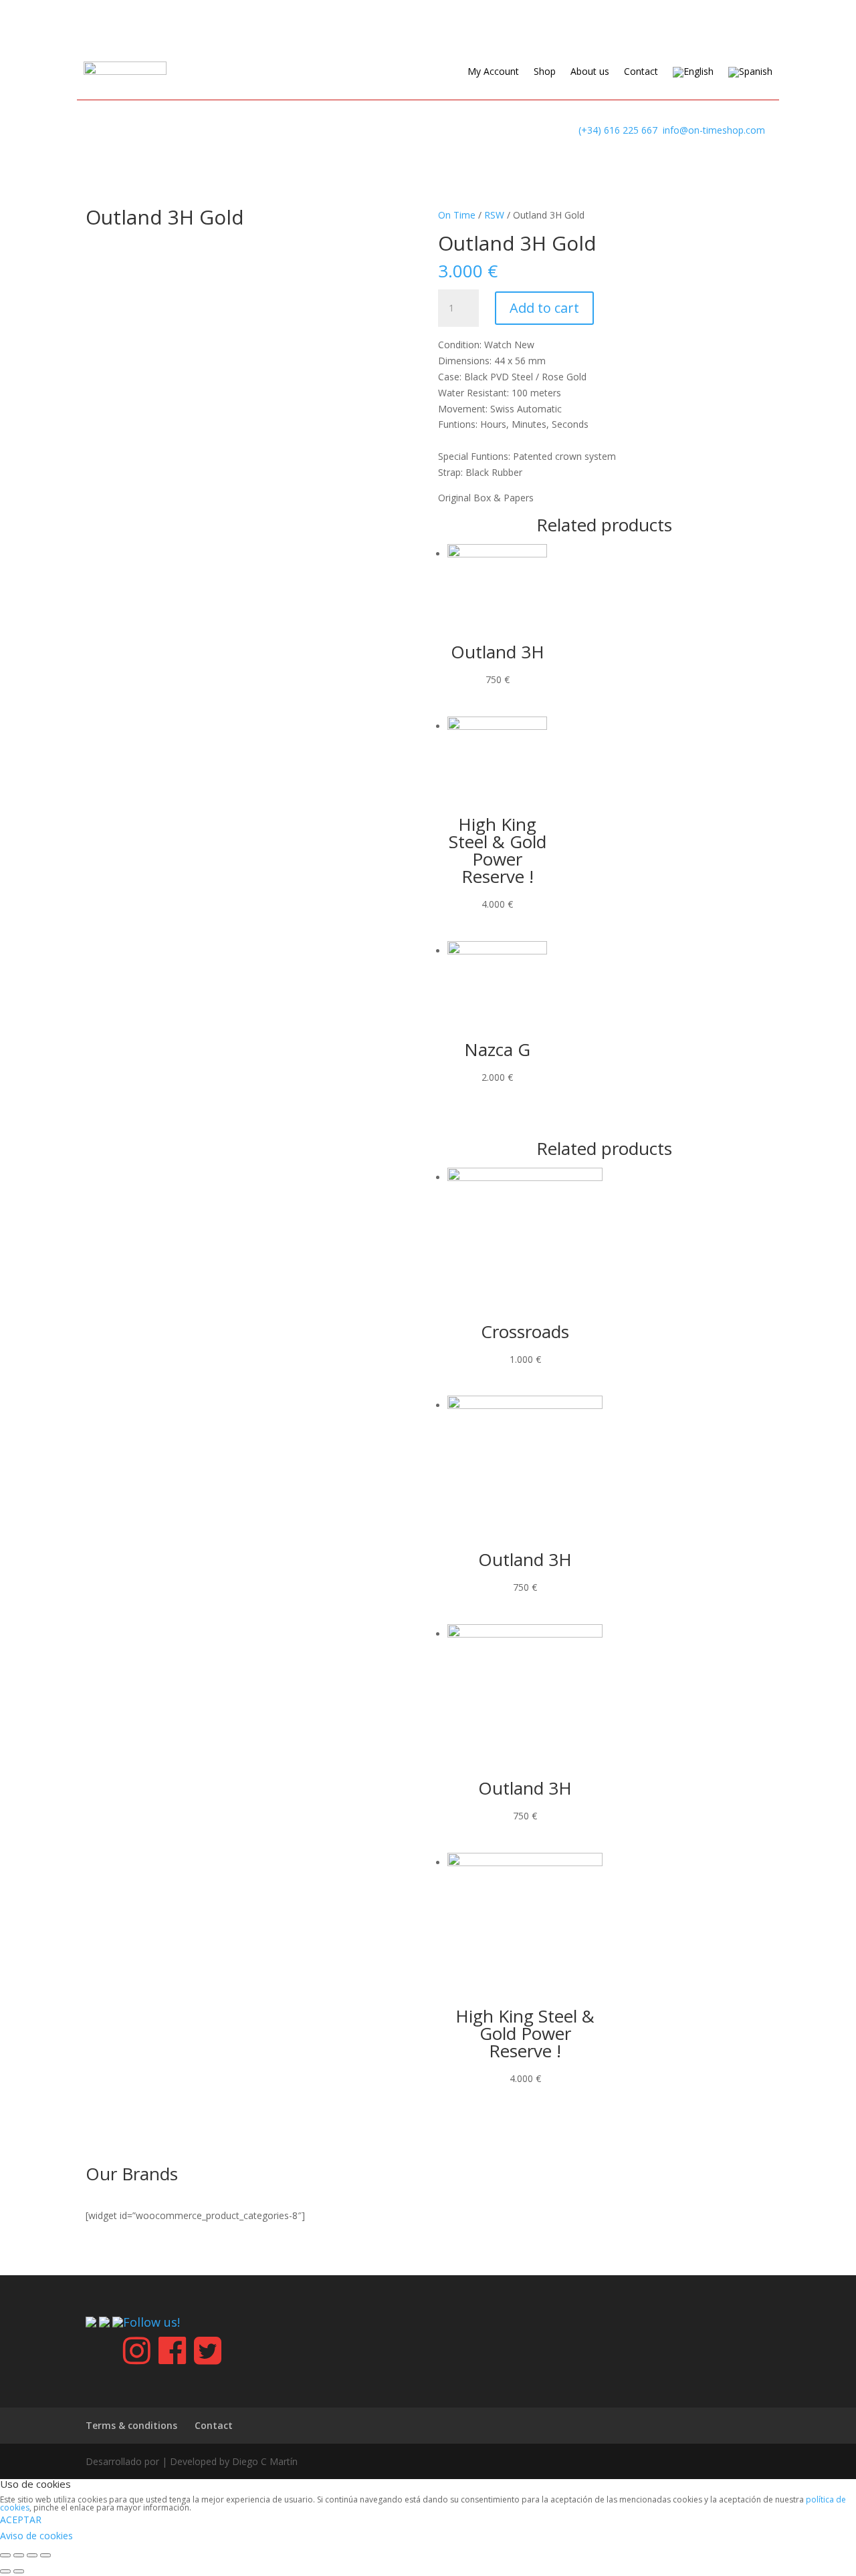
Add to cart (544, 308)
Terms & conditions (131, 2425)
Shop (545, 72)
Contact (641, 72)
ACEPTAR (21, 2520)
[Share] (19, 2555)
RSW (494, 215)
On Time (457, 215)
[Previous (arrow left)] (5, 2571)
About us (590, 72)
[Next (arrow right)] (19, 2571)
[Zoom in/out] (45, 2555)
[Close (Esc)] (5, 2555)
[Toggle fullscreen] (32, 2555)
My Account (493, 72)
